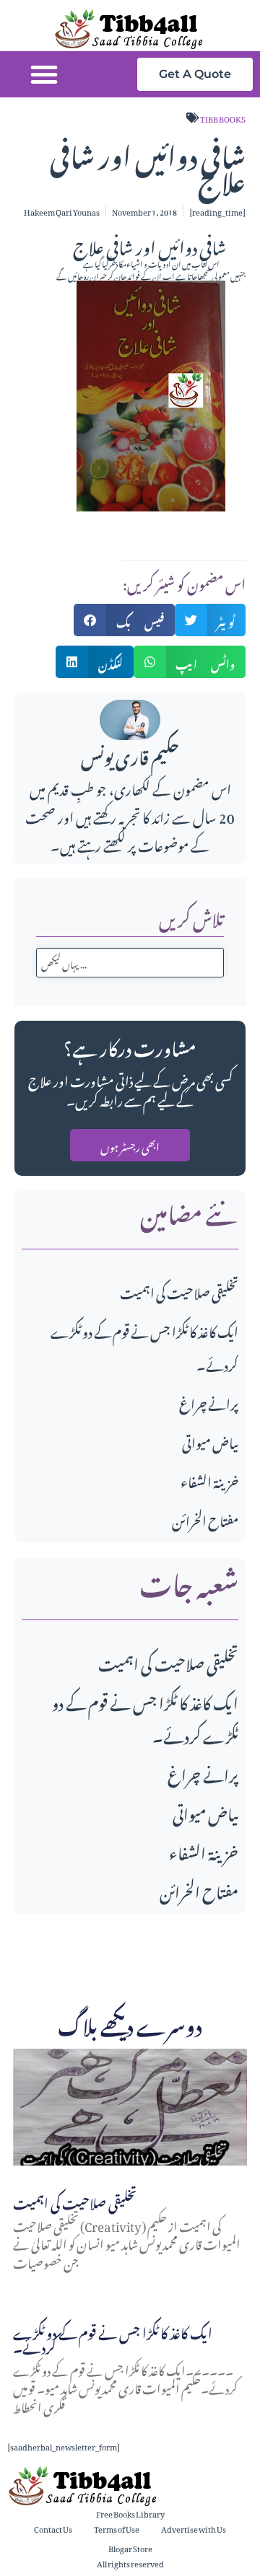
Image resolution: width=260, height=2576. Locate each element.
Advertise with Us (194, 2528)
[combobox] (130, 963)
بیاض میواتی (210, 1441)
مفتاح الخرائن (205, 1519)
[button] (44, 74)
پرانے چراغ (209, 1402)
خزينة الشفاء (209, 1480)
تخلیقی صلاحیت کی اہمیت (179, 1291)
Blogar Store (130, 2548)
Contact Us (53, 2528)
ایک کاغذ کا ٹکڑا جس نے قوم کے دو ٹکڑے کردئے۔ (145, 1717)
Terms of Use (117, 2528)
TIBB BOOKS (223, 118)
